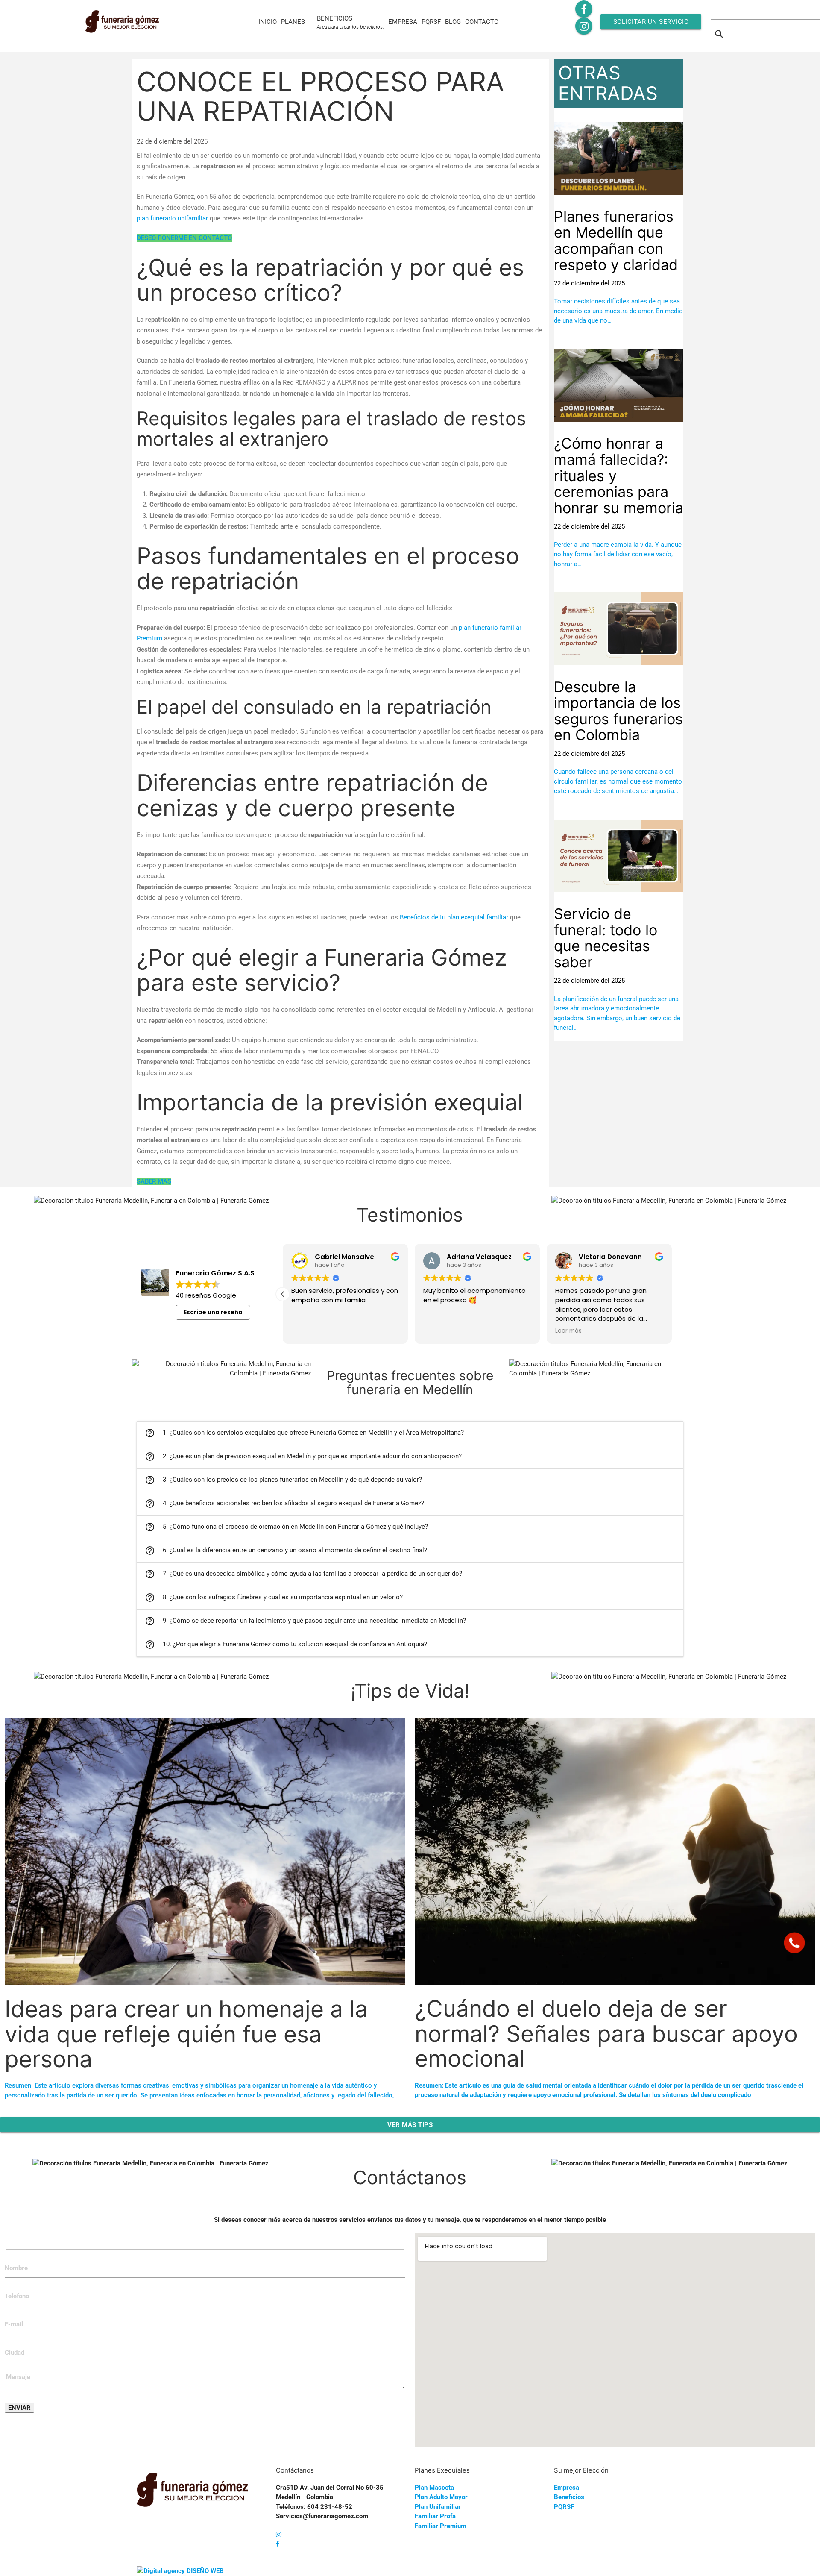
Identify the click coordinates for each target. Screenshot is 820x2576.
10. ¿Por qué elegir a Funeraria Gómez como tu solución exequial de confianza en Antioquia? (286, 1645)
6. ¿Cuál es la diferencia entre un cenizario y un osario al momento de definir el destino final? (286, 1551)
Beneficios (569, 2497)
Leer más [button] (568, 1331)
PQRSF (431, 22)
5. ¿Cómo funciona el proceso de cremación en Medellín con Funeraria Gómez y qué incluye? (286, 1527)
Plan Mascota (434, 2488)
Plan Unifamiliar (438, 2507)
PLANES (293, 22)
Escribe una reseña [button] (213, 1312)
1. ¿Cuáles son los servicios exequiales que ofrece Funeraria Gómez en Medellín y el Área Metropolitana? (304, 1433)
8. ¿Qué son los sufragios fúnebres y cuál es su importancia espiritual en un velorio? (274, 1598)
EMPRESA (403, 22)
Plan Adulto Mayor (441, 2497)
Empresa (567, 2488)
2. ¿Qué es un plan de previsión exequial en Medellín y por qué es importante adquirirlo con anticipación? (303, 1457)
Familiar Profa (435, 2516)
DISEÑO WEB (205, 2571)
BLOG (453, 22)
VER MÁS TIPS (410, 2125)
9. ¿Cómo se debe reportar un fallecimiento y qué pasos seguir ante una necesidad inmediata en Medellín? (305, 1621)
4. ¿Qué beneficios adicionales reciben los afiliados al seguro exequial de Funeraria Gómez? (284, 1504)
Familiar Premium (441, 2526)
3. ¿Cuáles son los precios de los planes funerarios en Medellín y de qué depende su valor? (283, 1480)
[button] (283, 1294)
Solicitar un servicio (651, 22)
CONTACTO (482, 22)
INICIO (268, 22)
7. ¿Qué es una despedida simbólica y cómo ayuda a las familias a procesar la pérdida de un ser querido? (303, 1574)
